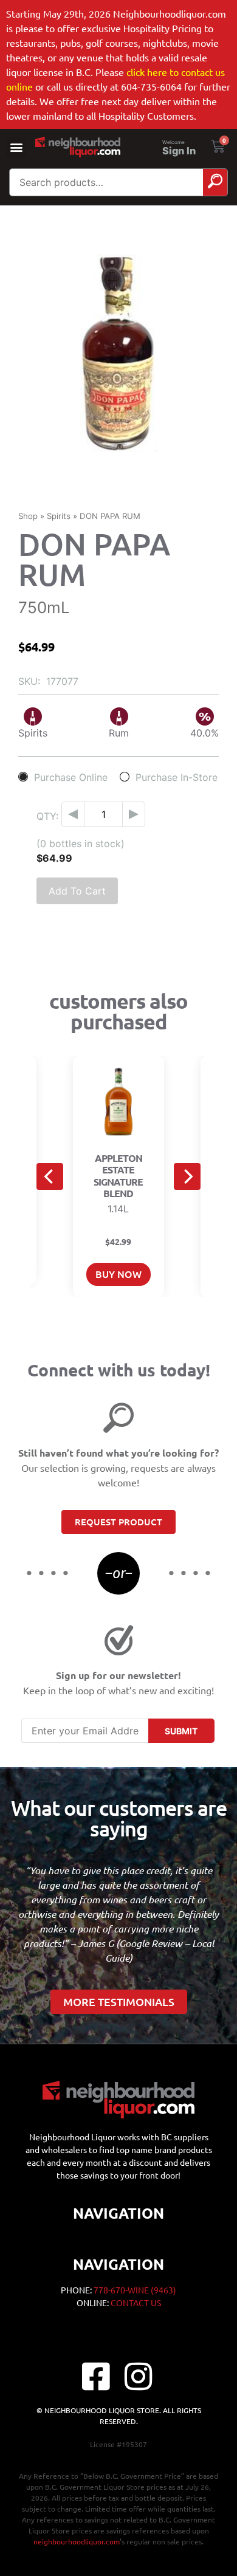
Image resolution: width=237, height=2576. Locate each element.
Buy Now (118, 1274)
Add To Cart (77, 891)
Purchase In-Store (177, 777)
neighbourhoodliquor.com (77, 2541)
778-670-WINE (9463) (135, 2290)
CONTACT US (136, 2303)
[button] (16, 147)
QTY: (47, 816)
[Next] (187, 1176)
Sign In (179, 151)
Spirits (59, 516)
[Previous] (50, 1176)
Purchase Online (71, 777)
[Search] (215, 182)
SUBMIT (181, 1731)
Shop (28, 516)
